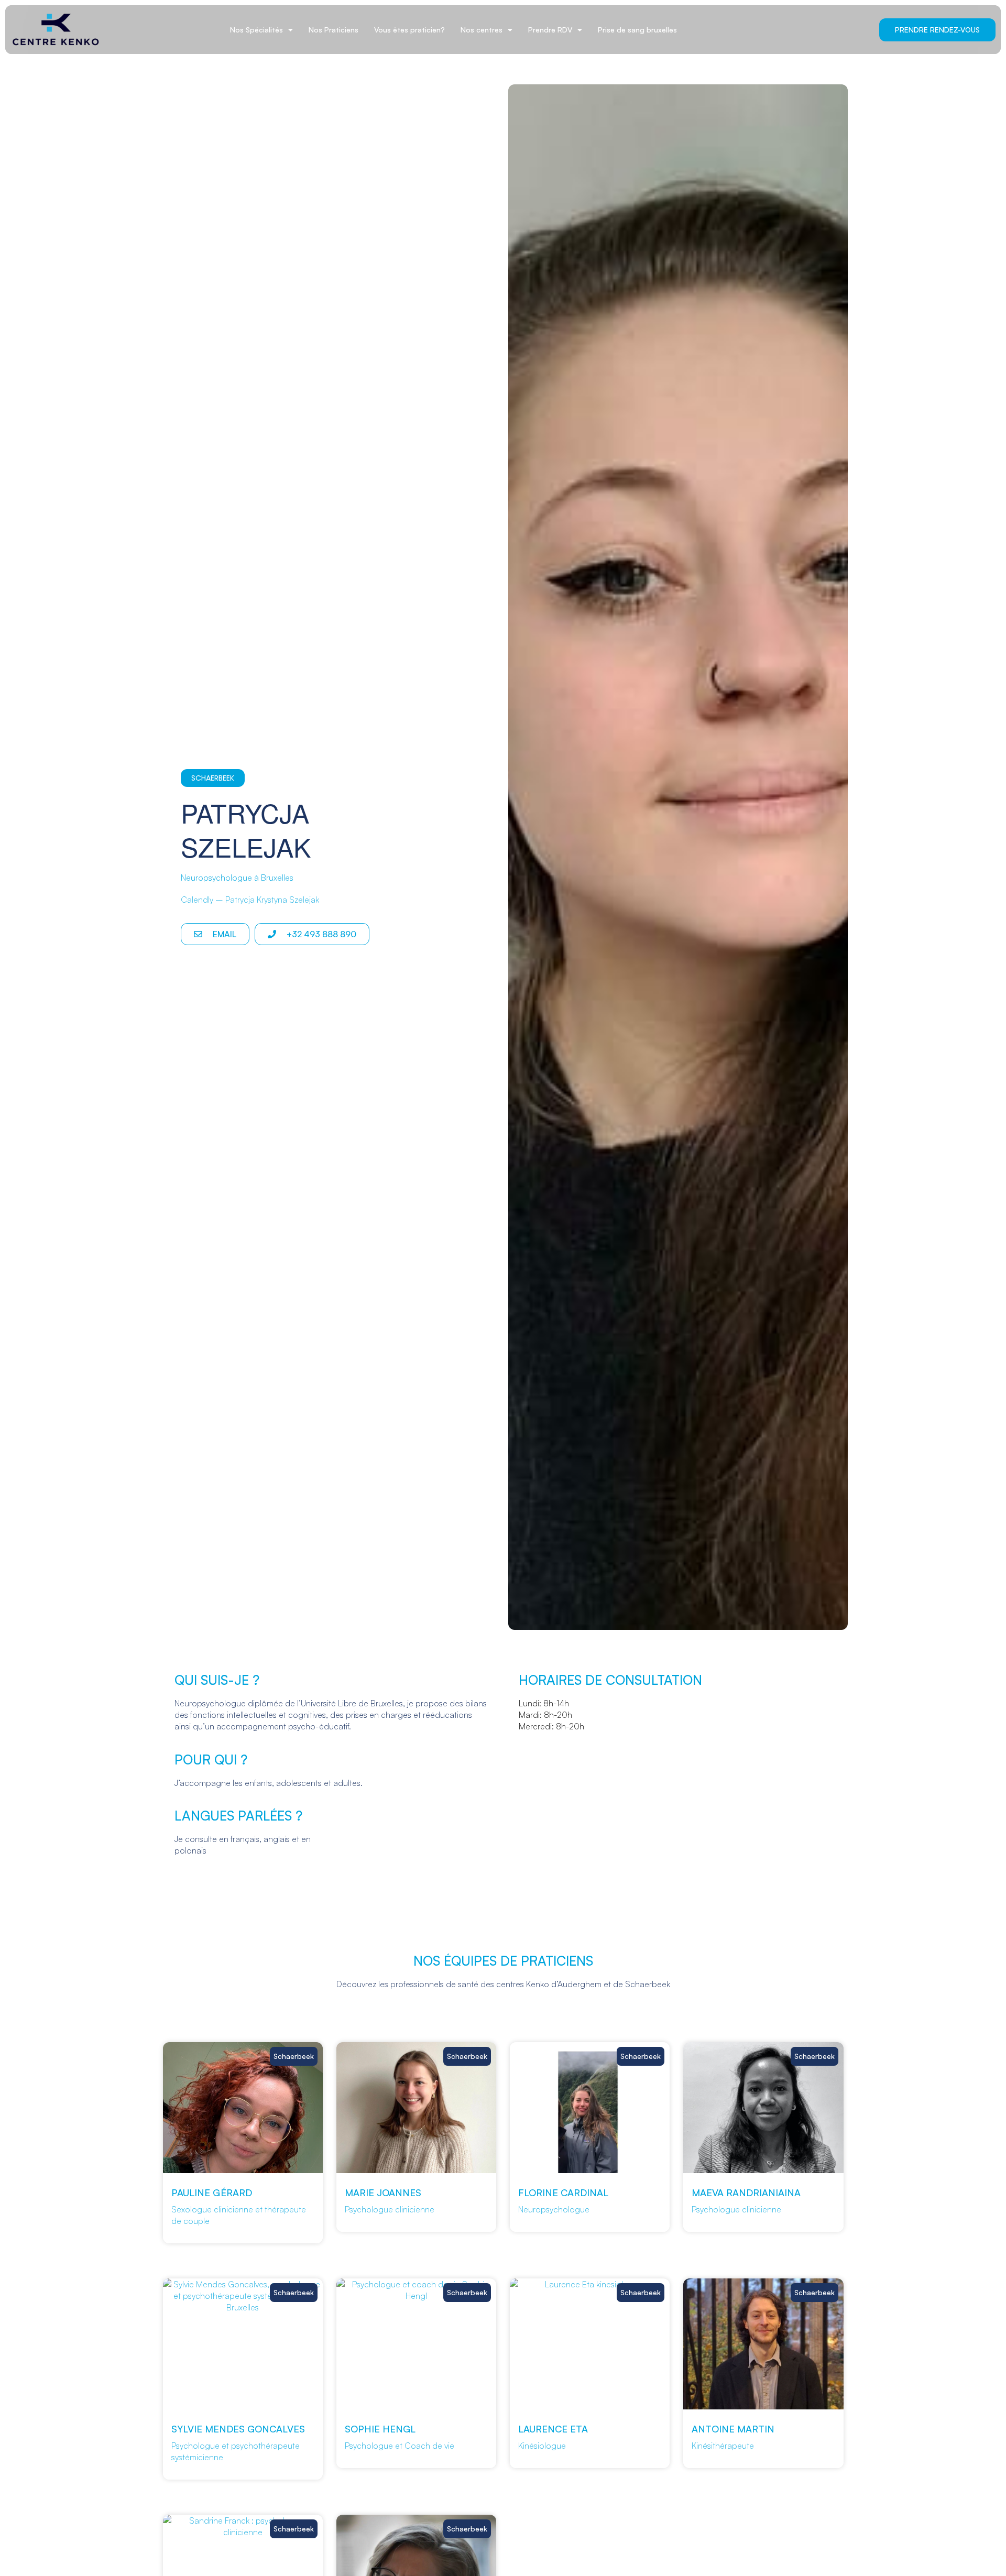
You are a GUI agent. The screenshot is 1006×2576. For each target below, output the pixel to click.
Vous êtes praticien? (409, 30)
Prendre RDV (550, 30)
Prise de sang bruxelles (637, 30)
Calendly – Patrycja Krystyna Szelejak (250, 900)
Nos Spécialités (256, 30)
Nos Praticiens (333, 30)
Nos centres (482, 30)
